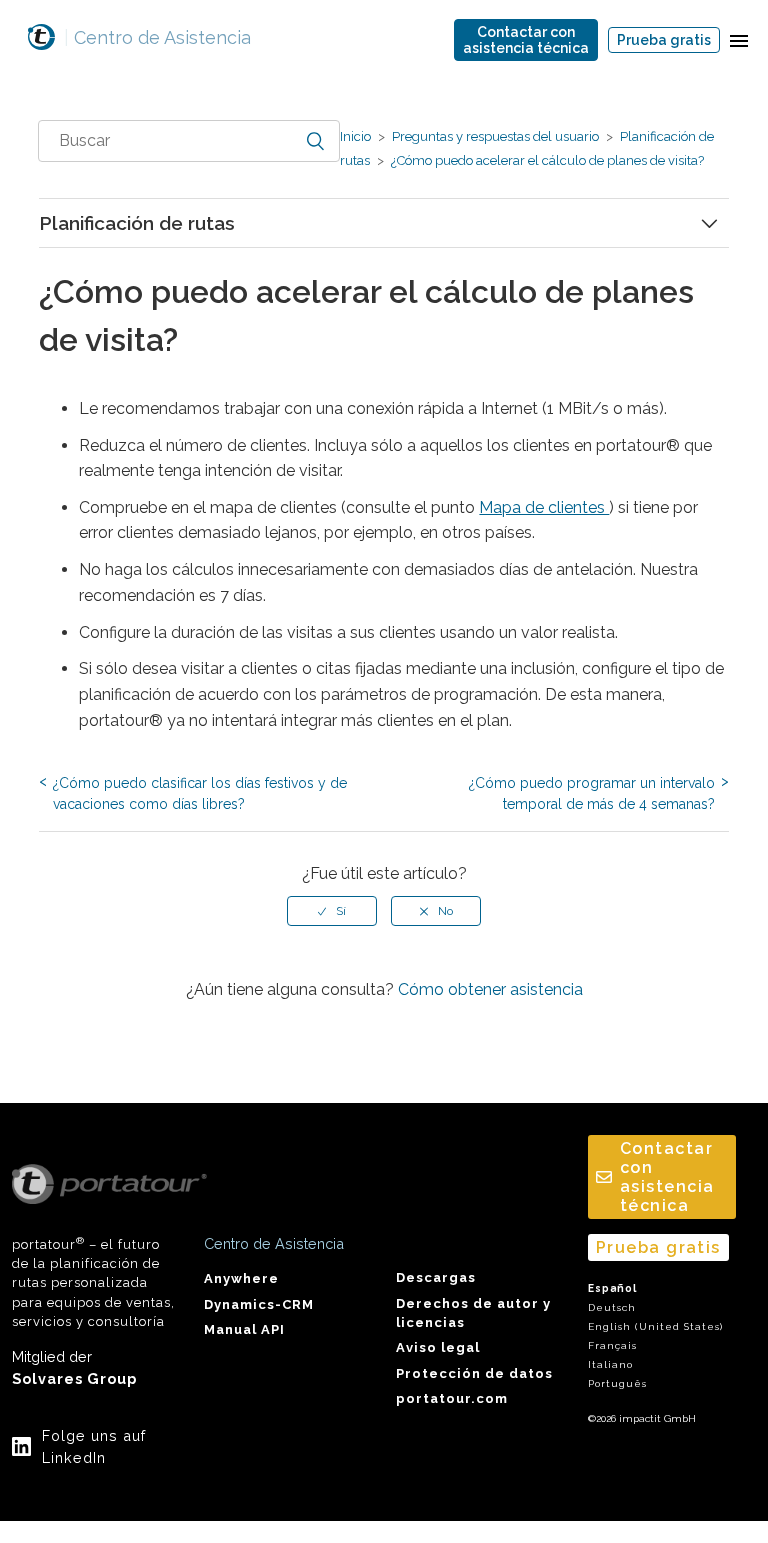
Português (617, 1383)
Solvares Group (74, 1378)
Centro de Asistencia (157, 37)
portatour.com (452, 1398)
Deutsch (612, 1307)
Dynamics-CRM (259, 1304)
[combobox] (189, 141)
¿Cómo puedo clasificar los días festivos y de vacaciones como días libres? (200, 793)
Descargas (436, 1277)
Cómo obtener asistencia (490, 989)
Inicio (355, 136)
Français (612, 1345)
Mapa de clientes (544, 507)
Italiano (610, 1364)
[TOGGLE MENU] (739, 40)
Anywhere (241, 1278)
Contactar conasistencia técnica (526, 40)
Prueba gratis (664, 40)
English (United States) (655, 1326)
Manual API (244, 1329)
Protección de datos (474, 1373)
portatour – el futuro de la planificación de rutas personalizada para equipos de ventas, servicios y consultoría (93, 1282)
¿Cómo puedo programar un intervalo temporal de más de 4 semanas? (592, 793)
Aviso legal (438, 1347)
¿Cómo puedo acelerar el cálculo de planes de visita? (546, 160)
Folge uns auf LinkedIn (94, 1446)
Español (612, 1288)
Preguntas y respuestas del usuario (495, 136)
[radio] (332, 911)
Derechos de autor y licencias (473, 1313)
